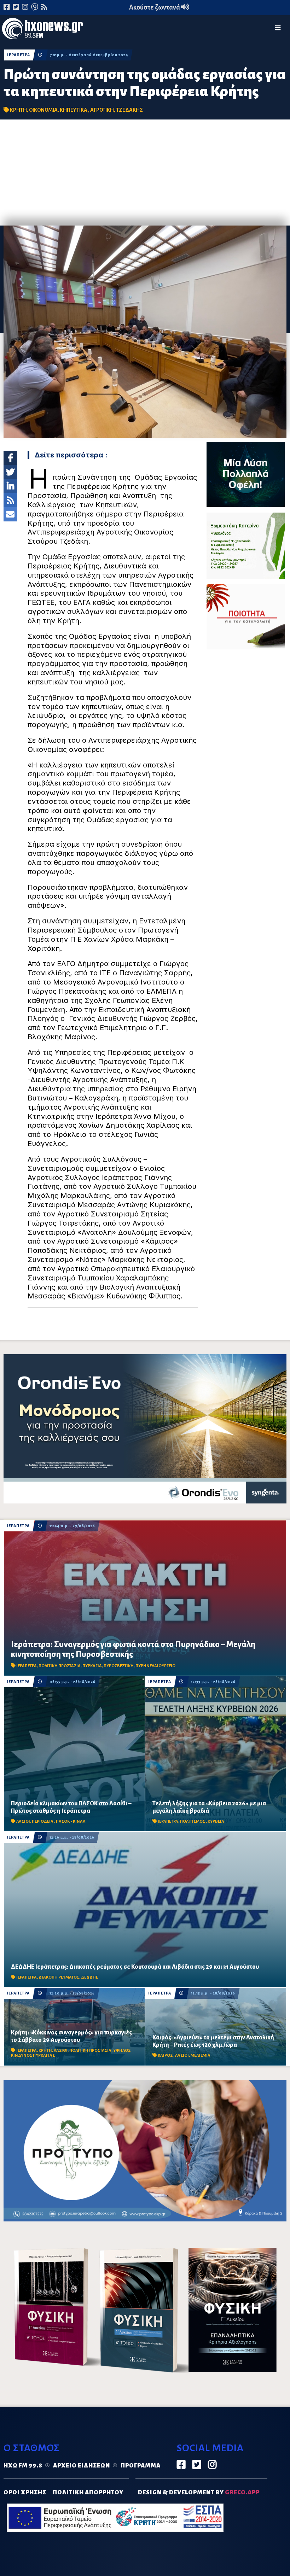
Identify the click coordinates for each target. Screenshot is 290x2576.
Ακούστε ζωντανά (155, 7)
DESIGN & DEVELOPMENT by (199, 2493)
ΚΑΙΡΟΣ (166, 2055)
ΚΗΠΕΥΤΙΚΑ (74, 110)
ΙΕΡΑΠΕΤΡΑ (19, 55)
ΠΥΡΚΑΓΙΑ (92, 1666)
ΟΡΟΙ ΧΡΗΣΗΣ (25, 2493)
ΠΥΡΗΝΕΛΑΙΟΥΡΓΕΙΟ (155, 1666)
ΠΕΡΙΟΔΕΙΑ (43, 1821)
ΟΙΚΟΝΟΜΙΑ (43, 110)
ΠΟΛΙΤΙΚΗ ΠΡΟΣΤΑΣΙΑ (60, 1666)
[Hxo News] (42, 30)
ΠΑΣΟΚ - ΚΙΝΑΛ (71, 1821)
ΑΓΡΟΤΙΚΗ (102, 110)
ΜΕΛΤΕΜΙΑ (201, 2055)
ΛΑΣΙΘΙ (23, 1821)
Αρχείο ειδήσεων (82, 2466)
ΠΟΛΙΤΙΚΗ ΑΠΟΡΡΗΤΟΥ (88, 2493)
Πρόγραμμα (141, 2466)
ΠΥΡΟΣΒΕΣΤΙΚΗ (119, 1666)
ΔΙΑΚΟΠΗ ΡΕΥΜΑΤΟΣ (59, 1977)
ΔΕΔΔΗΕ (89, 1977)
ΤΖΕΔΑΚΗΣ (129, 110)
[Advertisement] (145, 173)
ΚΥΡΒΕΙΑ (216, 1821)
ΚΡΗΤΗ (18, 110)
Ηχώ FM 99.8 (23, 2466)
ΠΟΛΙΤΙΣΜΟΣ (193, 1821)
